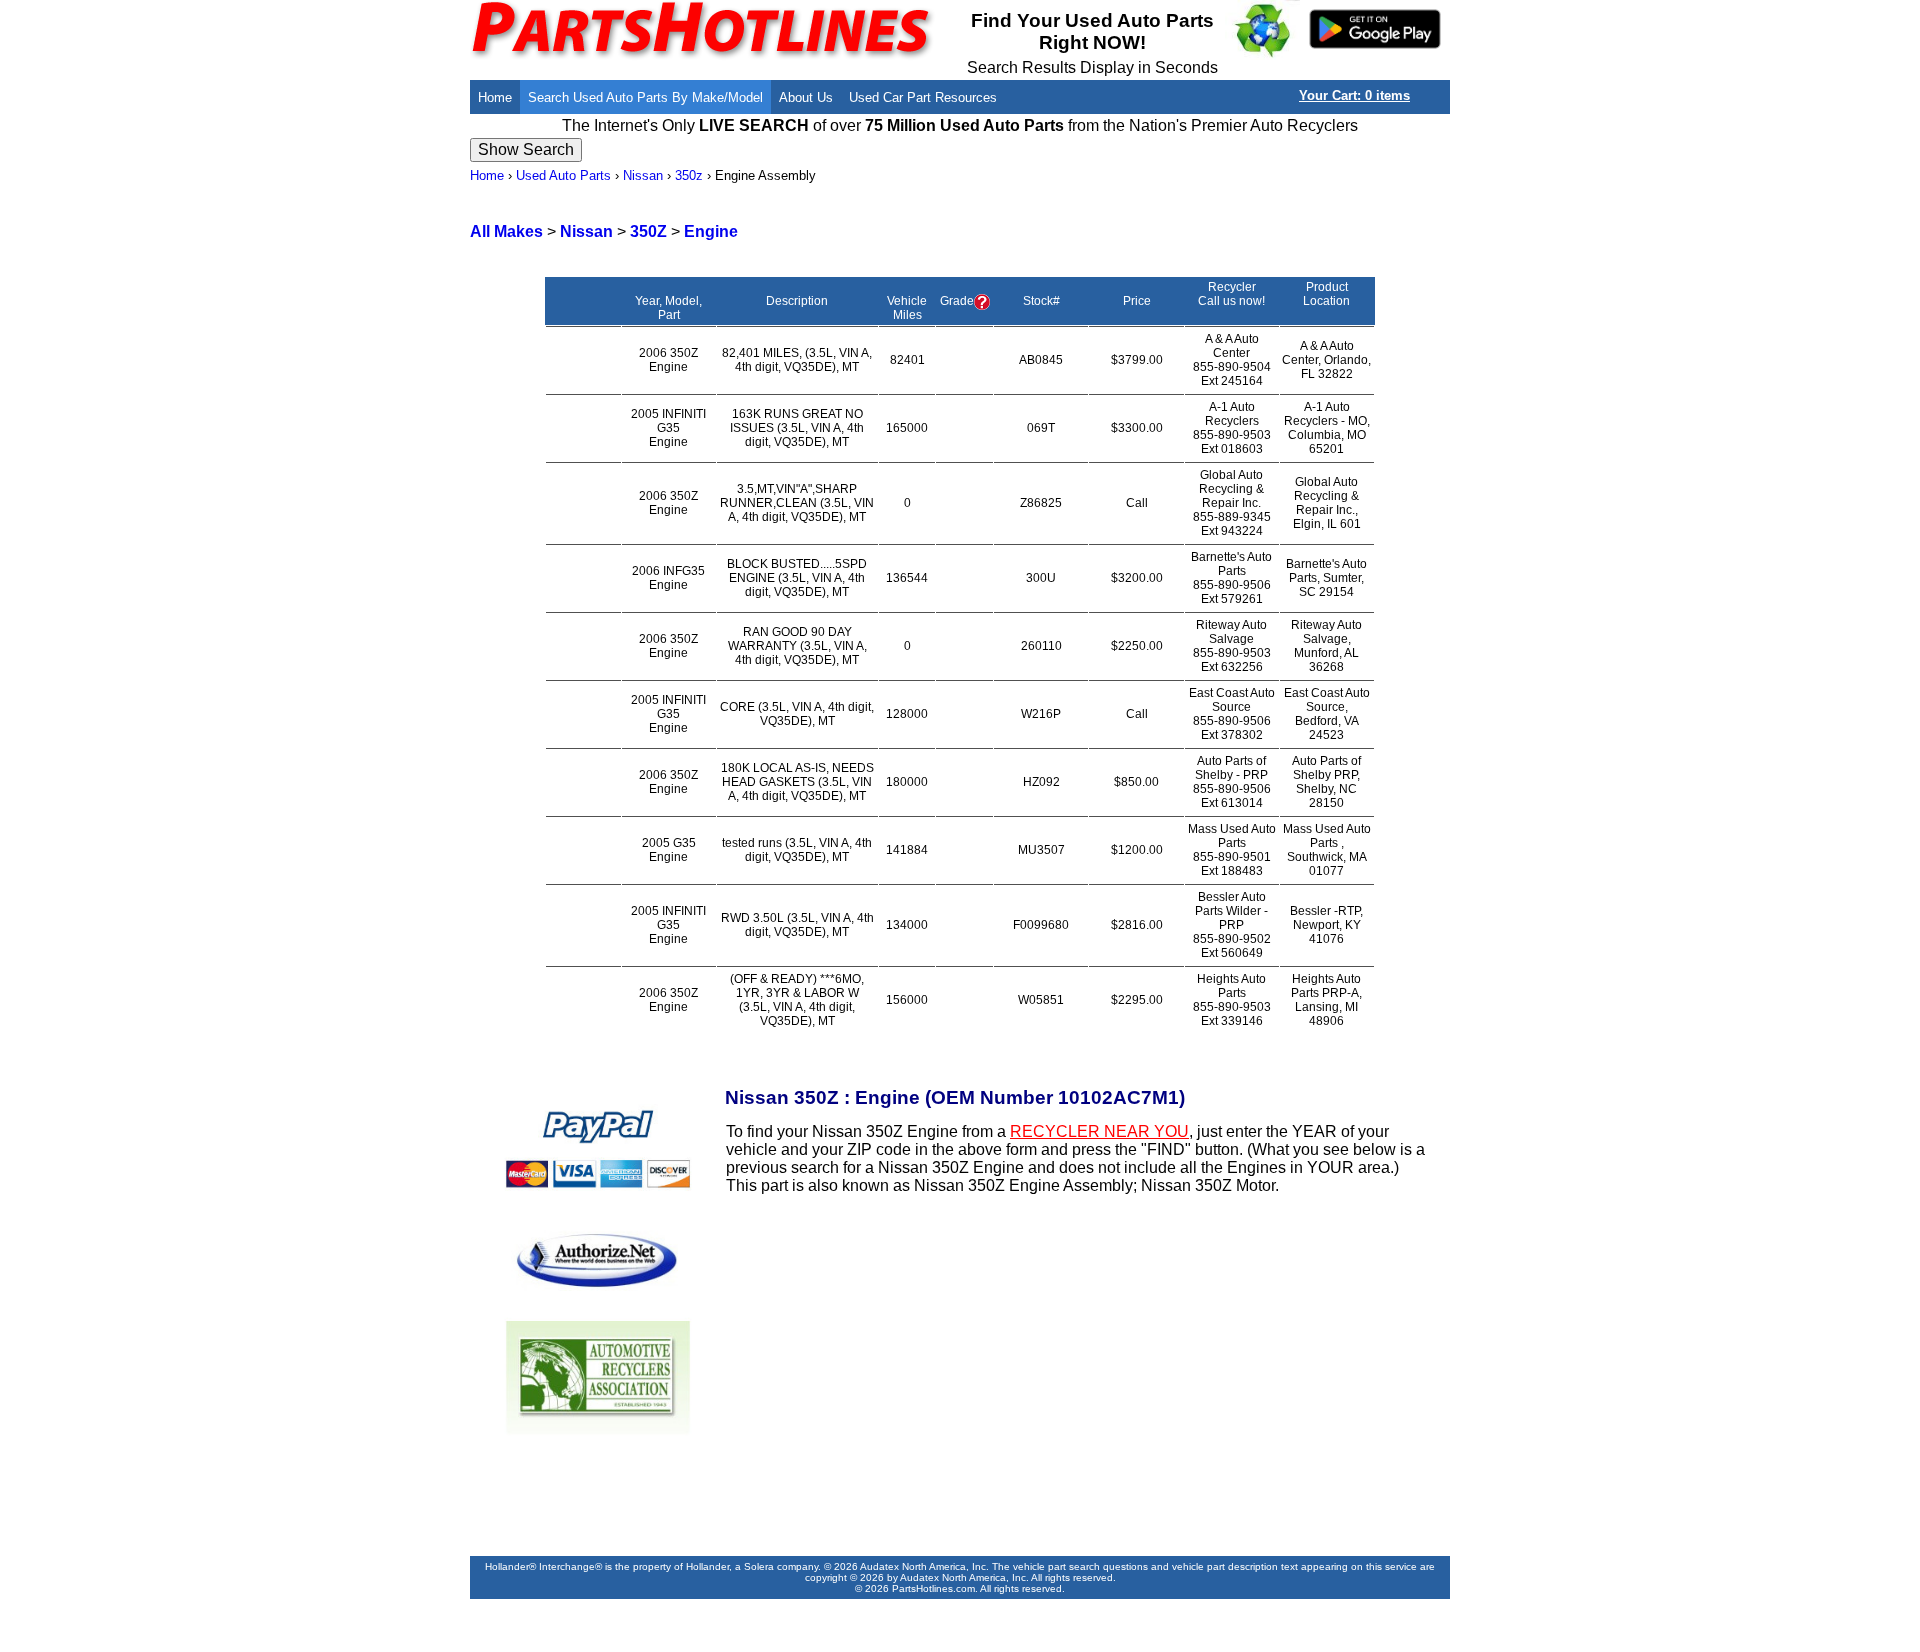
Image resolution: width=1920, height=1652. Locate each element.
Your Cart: (1354, 95)
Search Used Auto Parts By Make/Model (645, 97)
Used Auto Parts (563, 175)
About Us (806, 97)
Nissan (643, 175)
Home (495, 97)
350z (689, 175)
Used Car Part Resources (923, 97)
